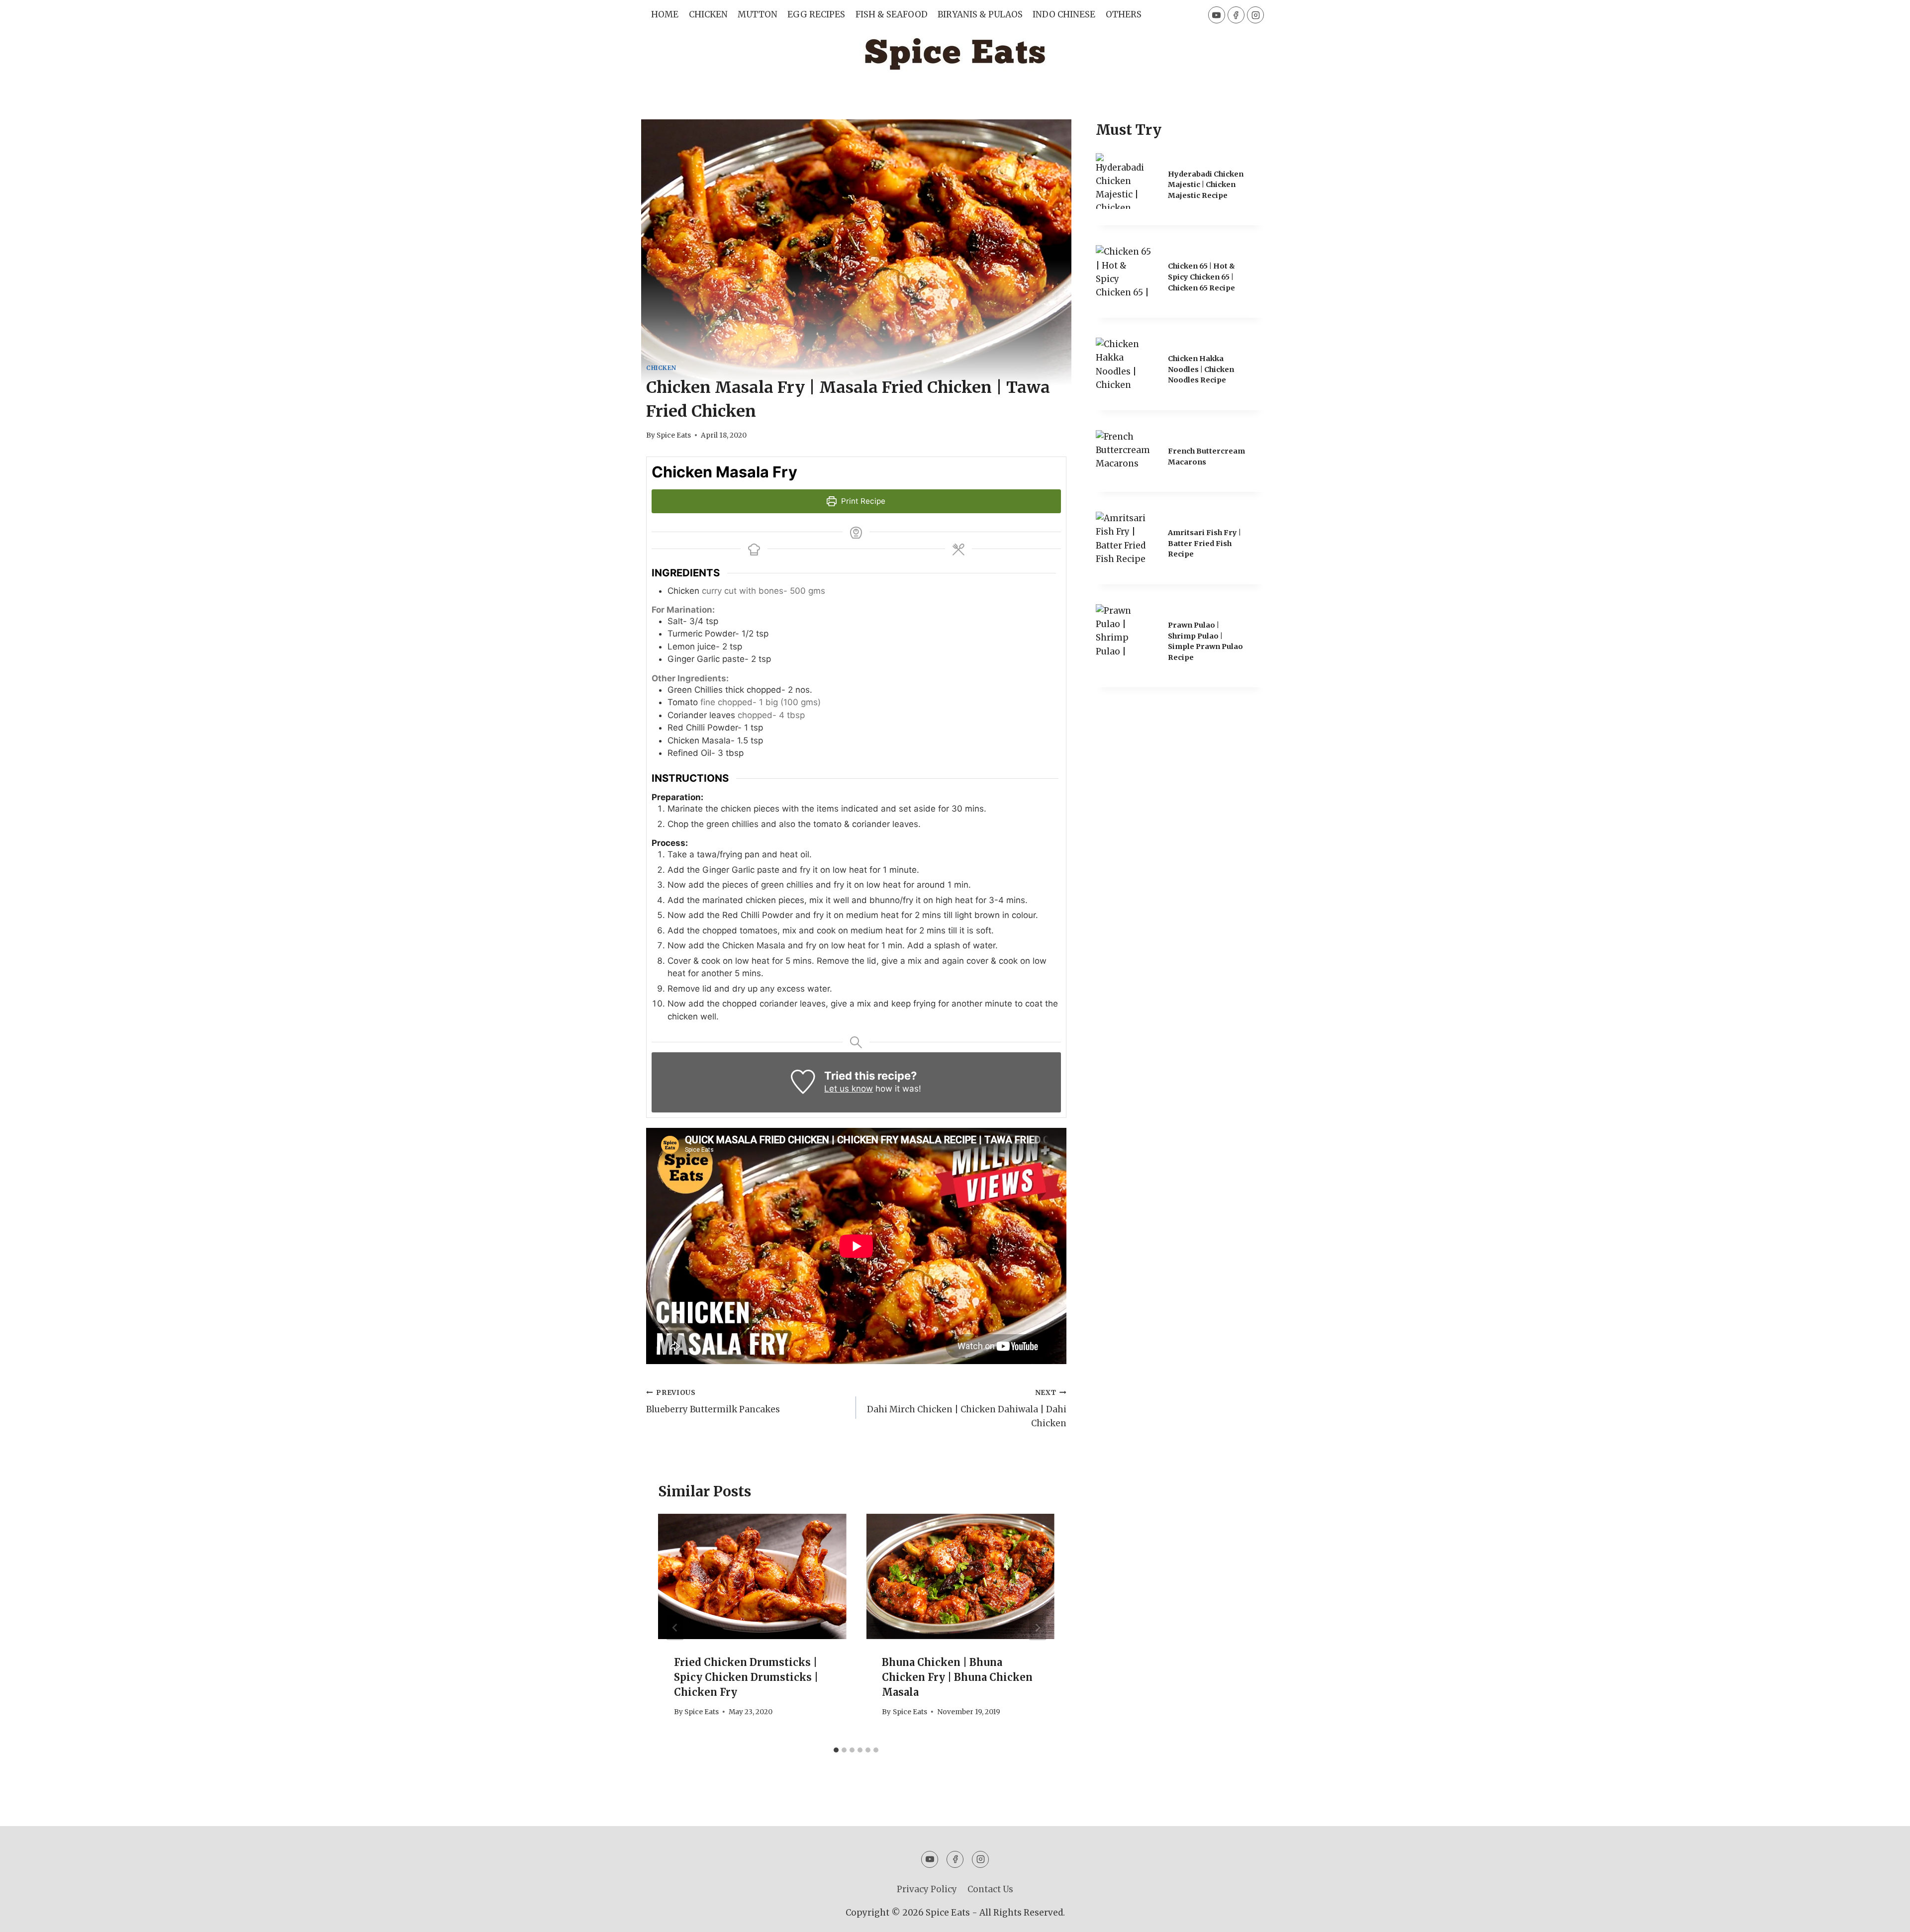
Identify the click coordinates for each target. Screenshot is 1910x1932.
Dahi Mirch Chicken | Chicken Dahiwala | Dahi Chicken (966, 1409)
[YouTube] (1217, 15)
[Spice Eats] (955, 55)
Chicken (708, 14)
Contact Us (990, 1889)
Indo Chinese (1064, 14)
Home (665, 14)
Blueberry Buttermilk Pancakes (713, 1402)
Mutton (758, 14)
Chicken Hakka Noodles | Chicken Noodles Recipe (1201, 369)
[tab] (836, 1750)
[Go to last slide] (675, 1627)
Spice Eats (674, 435)
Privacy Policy (927, 1889)
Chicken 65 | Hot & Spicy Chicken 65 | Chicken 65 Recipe (1201, 277)
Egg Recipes (816, 14)
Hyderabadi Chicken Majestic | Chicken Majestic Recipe (1206, 185)
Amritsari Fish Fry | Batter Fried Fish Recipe (1204, 543)
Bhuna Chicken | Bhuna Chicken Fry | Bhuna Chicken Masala (957, 1677)
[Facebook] (1236, 15)
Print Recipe (862, 501)
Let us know (849, 1089)
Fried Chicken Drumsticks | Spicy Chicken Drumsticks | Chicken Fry (746, 1677)
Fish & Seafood (892, 14)
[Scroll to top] (1885, 1917)
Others (1124, 14)
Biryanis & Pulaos (980, 14)
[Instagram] (1255, 15)
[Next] (1038, 1627)
